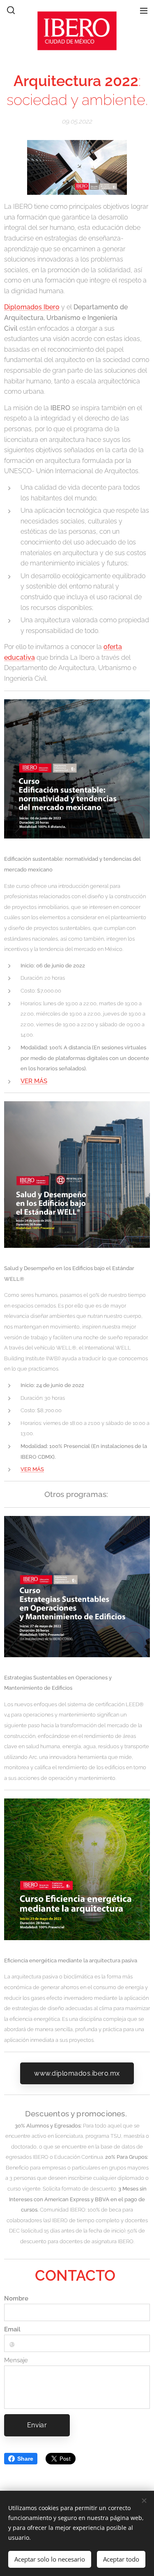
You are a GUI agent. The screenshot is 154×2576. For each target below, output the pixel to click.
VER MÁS (34, 1081)
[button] (10, 10)
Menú (144, 10)
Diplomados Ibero (32, 307)
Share (25, 2459)
